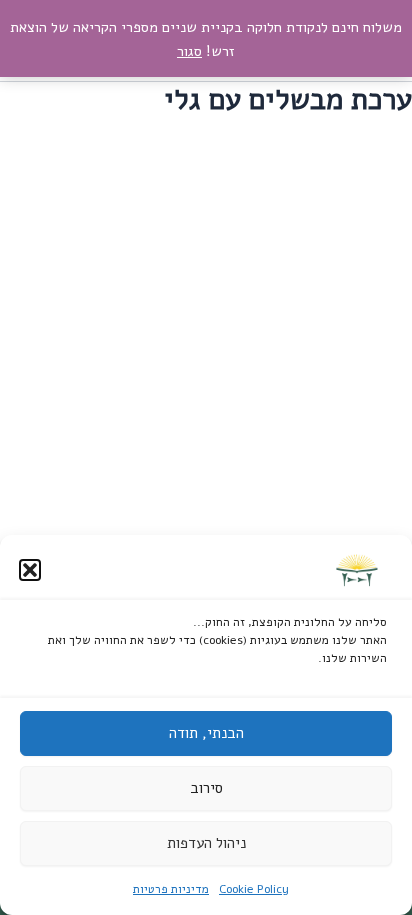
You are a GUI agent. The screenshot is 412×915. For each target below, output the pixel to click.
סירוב (206, 788)
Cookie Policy (254, 889)
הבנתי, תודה (206, 733)
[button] (30, 570)
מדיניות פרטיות (171, 889)
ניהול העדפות (206, 843)
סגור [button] (189, 51)
